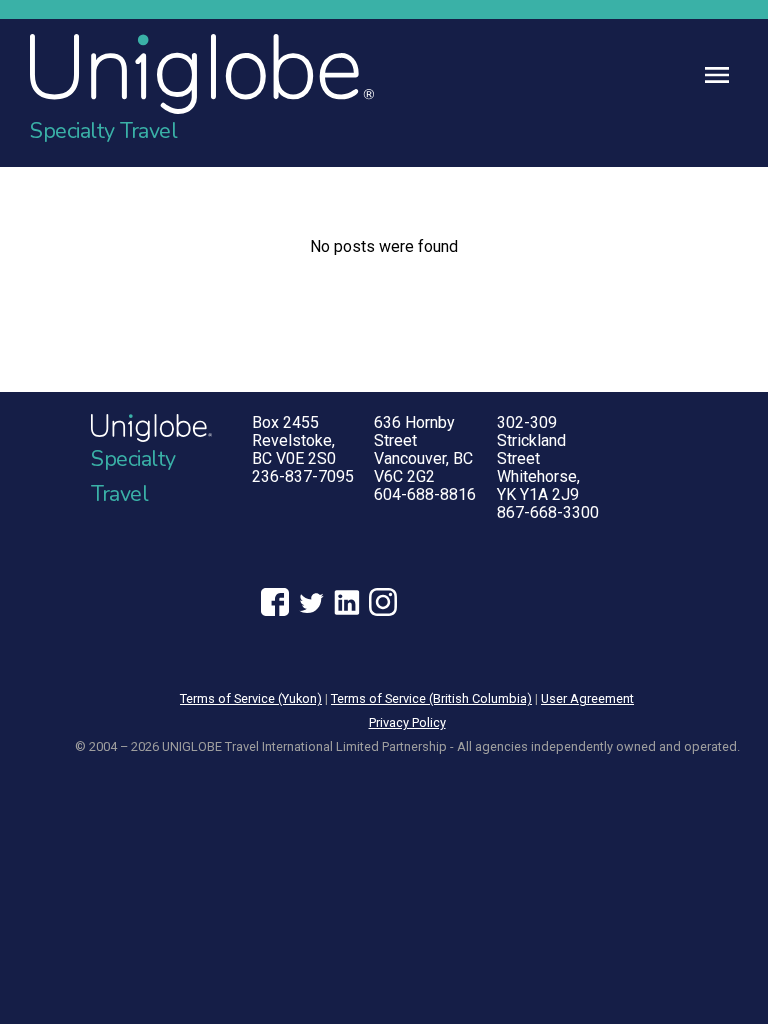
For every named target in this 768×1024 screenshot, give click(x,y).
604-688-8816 (425, 494)
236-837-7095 (303, 476)
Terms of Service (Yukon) (251, 698)
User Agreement (587, 698)
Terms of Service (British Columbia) (431, 698)
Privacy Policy (407, 722)
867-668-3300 (548, 512)
